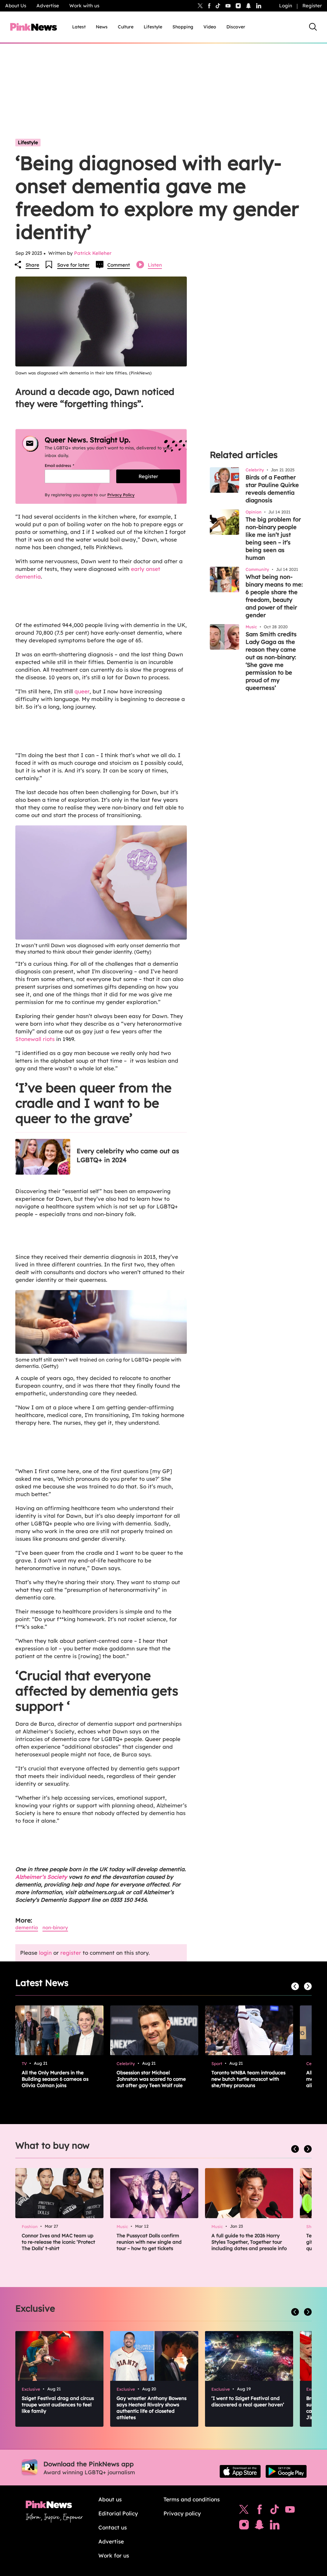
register (71, 1953)
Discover (236, 27)
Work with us (84, 6)
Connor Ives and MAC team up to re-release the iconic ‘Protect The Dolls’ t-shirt (58, 2242)
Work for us (114, 2555)
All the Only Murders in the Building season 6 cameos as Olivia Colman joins (55, 2079)
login (45, 1953)
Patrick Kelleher (93, 253)
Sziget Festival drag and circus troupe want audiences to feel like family (58, 2405)
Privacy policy (182, 2513)
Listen (155, 265)
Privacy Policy (121, 495)
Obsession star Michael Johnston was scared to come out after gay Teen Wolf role (151, 2079)
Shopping (183, 27)
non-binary (55, 1927)
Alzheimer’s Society (41, 1877)
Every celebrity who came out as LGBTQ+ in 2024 (128, 1155)
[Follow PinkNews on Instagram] (244, 2526)
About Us (16, 6)
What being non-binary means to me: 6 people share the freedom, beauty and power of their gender (274, 596)
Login (286, 6)
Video (210, 27)
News (102, 27)
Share (32, 265)
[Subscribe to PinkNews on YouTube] (290, 2511)
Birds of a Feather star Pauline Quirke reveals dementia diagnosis (272, 489)
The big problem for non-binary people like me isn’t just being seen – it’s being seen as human (273, 539)
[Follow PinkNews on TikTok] (275, 2511)
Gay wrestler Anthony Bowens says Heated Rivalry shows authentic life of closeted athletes (152, 2408)
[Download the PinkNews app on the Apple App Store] (240, 2471)
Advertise (48, 6)
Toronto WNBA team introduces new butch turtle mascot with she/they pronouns (248, 2079)
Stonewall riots (35, 1039)
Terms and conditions (192, 2499)
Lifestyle (153, 27)
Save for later (73, 265)
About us (110, 2499)
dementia (27, 1927)
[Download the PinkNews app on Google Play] (286, 2471)
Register (312, 6)
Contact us (113, 2527)
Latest (79, 27)
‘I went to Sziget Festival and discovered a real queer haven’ (248, 2401)
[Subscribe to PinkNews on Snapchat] (259, 2526)
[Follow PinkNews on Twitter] (244, 2511)
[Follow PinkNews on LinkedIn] (259, 6)
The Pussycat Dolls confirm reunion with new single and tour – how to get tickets (149, 2242)
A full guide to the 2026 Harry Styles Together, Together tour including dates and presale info (249, 2242)
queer (82, 691)
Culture (126, 27)
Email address (67, 465)
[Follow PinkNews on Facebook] (259, 2511)
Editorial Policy (118, 2513)
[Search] (313, 27)
